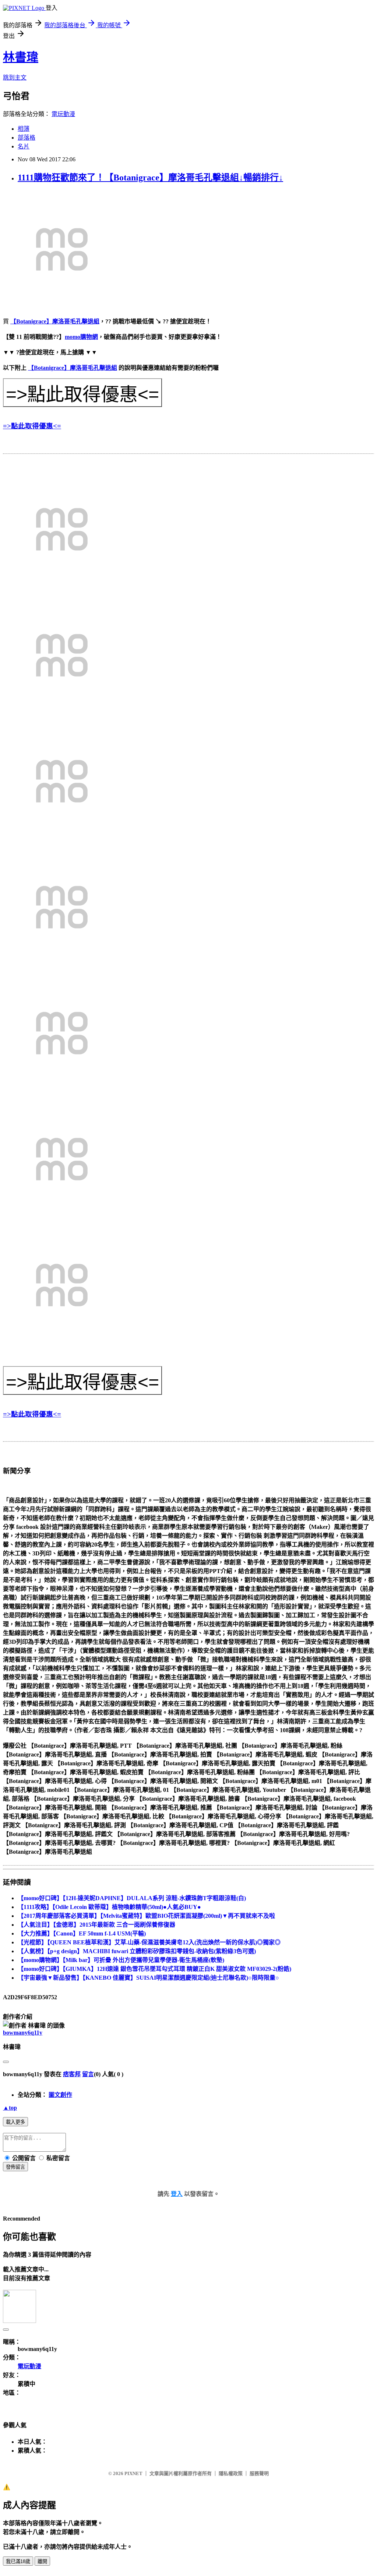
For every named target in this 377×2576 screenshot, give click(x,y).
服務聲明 (259, 2473)
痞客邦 (72, 2074)
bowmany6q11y (23, 2033)
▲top (10, 2108)
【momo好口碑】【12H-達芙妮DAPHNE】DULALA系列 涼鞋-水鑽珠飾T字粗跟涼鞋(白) (132, 1898)
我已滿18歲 (18, 2561)
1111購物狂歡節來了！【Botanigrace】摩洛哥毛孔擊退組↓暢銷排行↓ (150, 178)
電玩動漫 (63, 114)
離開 (42, 2561)
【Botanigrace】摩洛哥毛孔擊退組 (55, 321)
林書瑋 (21, 57)
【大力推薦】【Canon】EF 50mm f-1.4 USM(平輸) (82, 1933)
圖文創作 (60, 2095)
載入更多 (15, 2122)
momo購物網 (81, 337)
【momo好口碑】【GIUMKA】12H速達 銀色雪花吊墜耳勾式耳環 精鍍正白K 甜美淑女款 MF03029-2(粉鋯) (154, 1969)
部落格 (27, 138)
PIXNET (133, 2473)
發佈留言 (15, 2167)
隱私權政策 (231, 2473)
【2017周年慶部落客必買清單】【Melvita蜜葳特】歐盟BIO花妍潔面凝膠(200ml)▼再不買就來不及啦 (146, 1916)
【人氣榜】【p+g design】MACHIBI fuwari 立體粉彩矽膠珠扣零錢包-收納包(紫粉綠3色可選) (137, 1951)
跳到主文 (15, 78)
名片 (24, 146)
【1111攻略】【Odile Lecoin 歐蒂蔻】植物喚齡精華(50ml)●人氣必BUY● (109, 1907)
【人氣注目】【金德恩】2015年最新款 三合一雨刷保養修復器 (96, 1925)
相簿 (24, 129)
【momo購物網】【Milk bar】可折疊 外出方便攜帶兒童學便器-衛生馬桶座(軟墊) (121, 1960)
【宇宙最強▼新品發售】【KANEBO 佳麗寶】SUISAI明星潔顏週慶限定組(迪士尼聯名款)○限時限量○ (148, 1978)
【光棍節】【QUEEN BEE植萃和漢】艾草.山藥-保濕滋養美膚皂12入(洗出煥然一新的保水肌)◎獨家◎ (149, 1942)
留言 (88, 2074)
